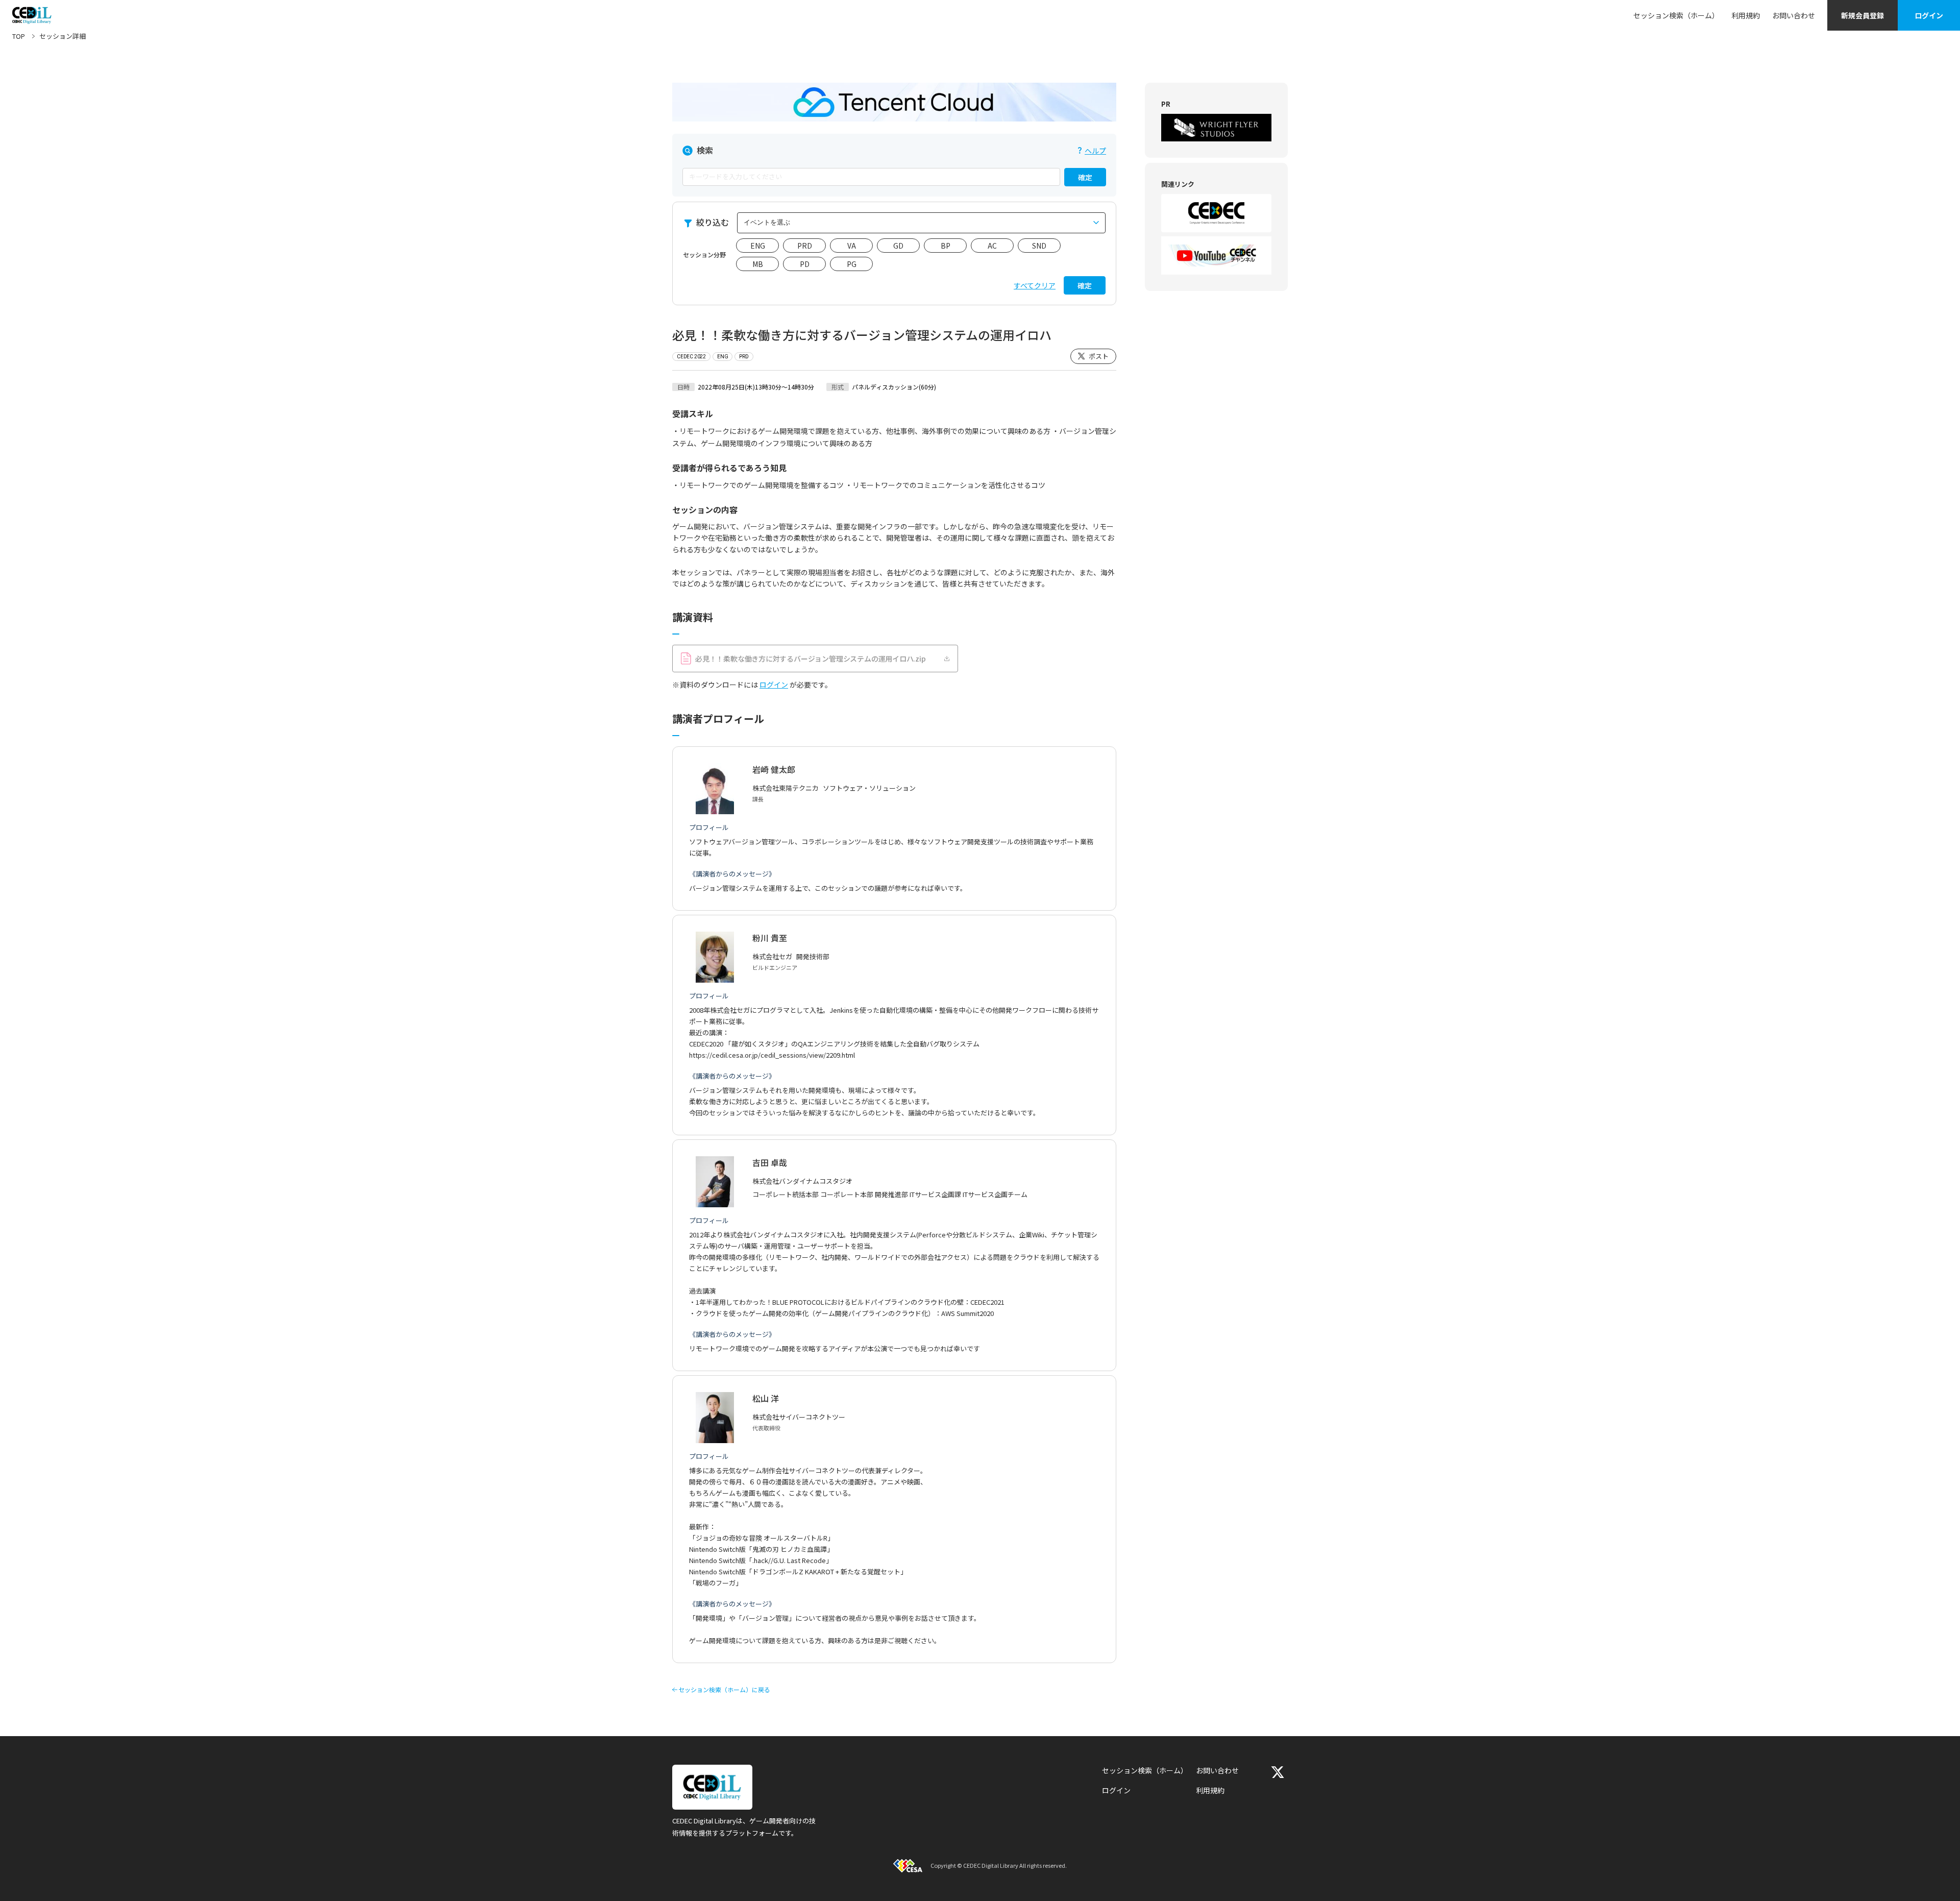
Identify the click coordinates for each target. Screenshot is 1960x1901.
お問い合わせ (1794, 15)
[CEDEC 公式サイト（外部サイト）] (1216, 213)
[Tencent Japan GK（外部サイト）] (894, 102)
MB (758, 264)
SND (1039, 246)
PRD (805, 246)
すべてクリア (1035, 285)
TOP (19, 36)
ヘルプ (1095, 151)
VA (852, 246)
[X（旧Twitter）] (1278, 1772)
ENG (758, 246)
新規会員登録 (1863, 15)
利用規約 (1746, 15)
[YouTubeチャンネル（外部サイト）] (1216, 255)
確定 (1085, 177)
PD (805, 264)
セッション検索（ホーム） (1676, 15)
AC (992, 246)
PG (852, 264)
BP (946, 246)
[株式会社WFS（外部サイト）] (1216, 128)
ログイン (1929, 15)
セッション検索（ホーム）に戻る (724, 1690)
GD (898, 246)
